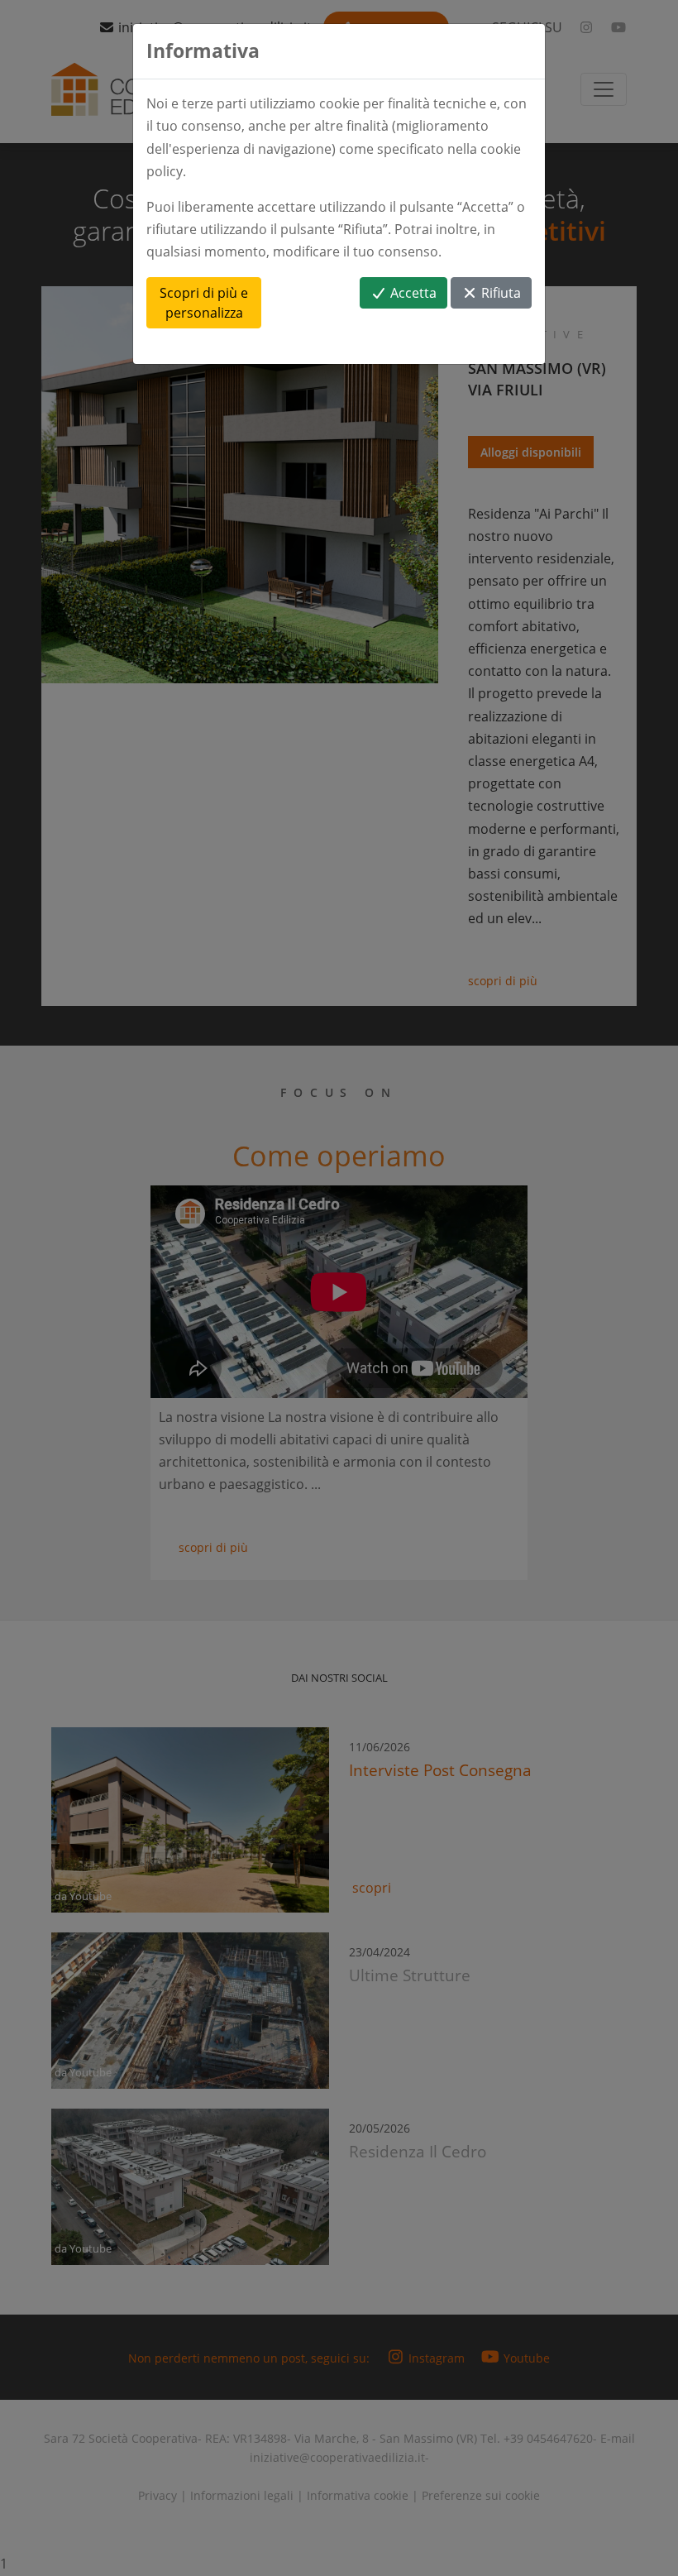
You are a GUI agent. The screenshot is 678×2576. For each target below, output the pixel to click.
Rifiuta (499, 293)
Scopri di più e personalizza (204, 303)
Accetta (412, 293)
